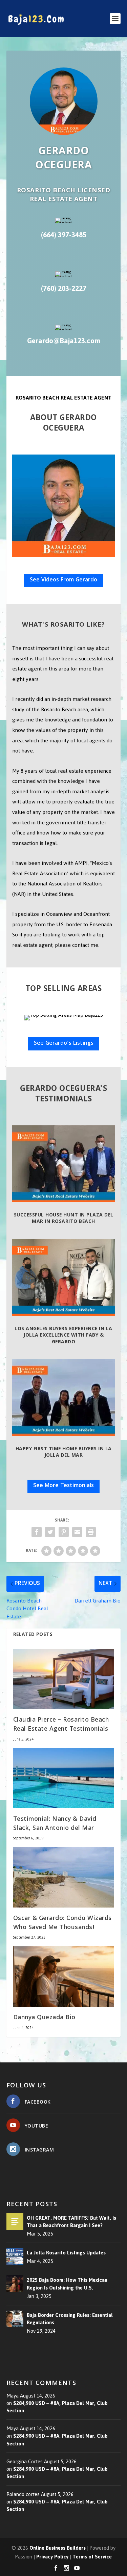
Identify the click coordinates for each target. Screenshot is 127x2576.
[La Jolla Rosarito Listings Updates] (15, 2256)
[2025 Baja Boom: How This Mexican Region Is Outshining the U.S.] (15, 2284)
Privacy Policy (52, 2556)
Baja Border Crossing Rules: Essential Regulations (70, 2319)
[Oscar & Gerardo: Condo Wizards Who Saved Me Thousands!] (64, 1877)
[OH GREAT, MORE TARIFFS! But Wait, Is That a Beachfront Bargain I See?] (15, 2222)
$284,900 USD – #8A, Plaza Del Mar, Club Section (57, 2407)
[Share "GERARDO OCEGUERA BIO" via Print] (91, 1532)
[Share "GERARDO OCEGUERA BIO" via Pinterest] (64, 1532)
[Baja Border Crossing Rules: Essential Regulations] (15, 2319)
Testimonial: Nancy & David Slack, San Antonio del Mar (55, 1824)
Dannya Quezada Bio (44, 2018)
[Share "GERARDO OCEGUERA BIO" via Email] (77, 1532)
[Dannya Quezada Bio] (64, 1977)
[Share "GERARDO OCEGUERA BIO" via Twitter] (50, 1532)
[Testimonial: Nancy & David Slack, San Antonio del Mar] (64, 1778)
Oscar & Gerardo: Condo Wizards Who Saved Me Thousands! (62, 1923)
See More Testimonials (63, 1486)
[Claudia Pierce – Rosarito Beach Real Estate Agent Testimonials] (64, 1679)
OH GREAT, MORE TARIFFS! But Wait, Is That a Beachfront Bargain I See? (71, 2222)
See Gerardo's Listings (64, 1044)
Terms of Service (92, 2556)
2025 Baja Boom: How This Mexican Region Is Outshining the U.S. (67, 2284)
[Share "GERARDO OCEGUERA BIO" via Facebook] (37, 1532)
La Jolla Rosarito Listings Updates (66, 2253)
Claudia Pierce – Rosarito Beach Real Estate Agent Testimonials (61, 1725)
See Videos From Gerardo (63, 580)
